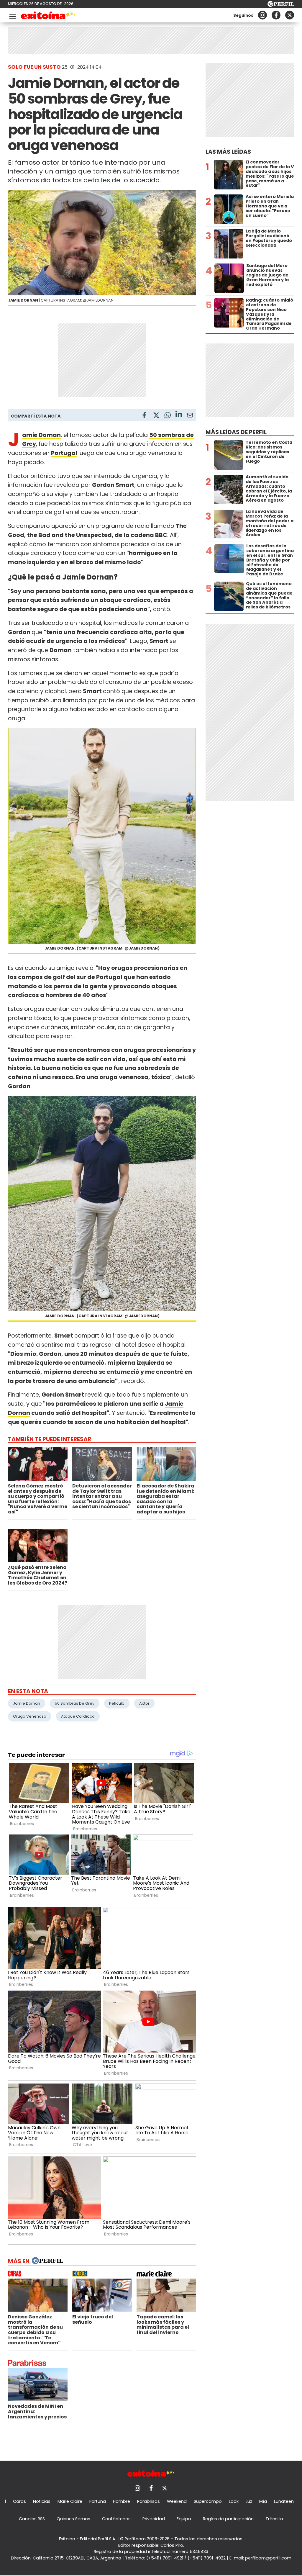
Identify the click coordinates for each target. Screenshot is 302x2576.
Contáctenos (116, 2519)
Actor (144, 1703)
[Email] (190, 416)
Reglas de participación (228, 2519)
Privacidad (154, 2519)
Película (117, 1703)
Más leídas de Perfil (236, 432)
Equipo (184, 2519)
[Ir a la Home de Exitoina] (48, 16)
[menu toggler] (12, 15)
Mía (263, 2501)
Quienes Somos (73, 2519)
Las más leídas (228, 152)
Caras (19, 2501)
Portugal (64, 453)
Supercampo (208, 2501)
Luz (249, 2501)
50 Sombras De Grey (75, 1703)
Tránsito (274, 2519)
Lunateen (284, 2501)
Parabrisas (148, 2501)
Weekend (177, 2501)
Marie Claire (70, 2501)
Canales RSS (32, 2519)
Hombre (122, 2501)
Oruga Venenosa (30, 1716)
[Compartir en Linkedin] (179, 415)
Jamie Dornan (27, 1703)
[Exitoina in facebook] (276, 15)
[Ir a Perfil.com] (281, 5)
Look (234, 2501)
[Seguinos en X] (290, 15)
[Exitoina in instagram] (262, 15)
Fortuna (98, 2501)
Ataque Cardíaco (78, 1716)
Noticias (42, 2501)
